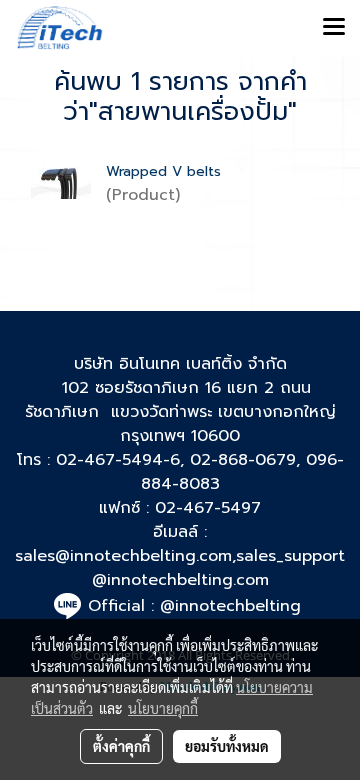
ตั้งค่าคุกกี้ (121, 746)
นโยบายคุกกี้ (163, 708)
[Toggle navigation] (334, 28)
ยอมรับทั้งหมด (227, 746)
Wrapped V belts (163, 171)
